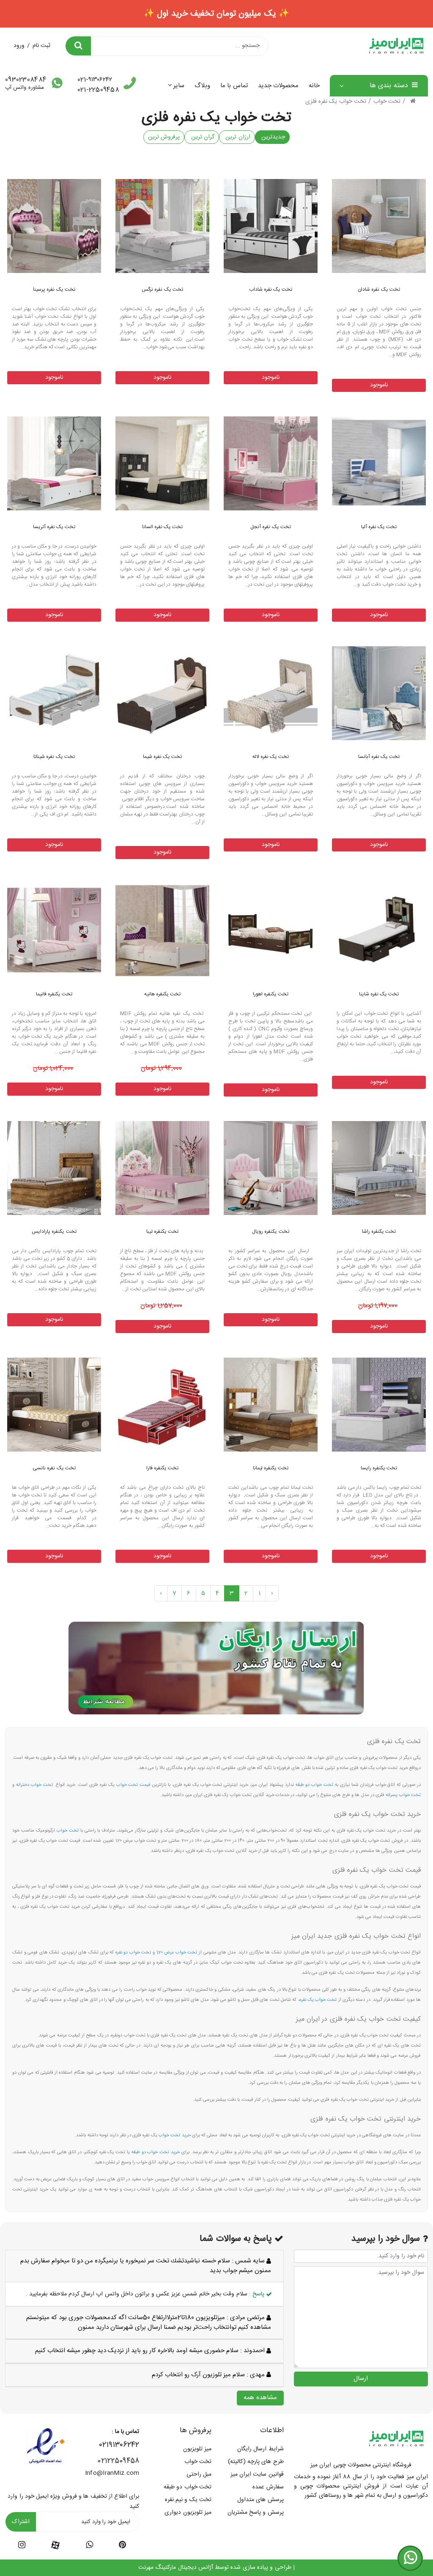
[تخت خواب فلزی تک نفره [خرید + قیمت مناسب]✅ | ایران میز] (379, 226)
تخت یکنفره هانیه (163, 994)
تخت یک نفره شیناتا (54, 757)
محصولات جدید (278, 86)
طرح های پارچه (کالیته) (256, 2462)
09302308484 (26, 80)
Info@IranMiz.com (112, 2473)
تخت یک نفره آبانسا (379, 757)
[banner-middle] (216, 1668)
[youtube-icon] (89, 2546)
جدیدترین (272, 137)
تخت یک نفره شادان (379, 289)
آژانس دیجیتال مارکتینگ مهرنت (176, 2568)
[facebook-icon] (55, 2546)
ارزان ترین (237, 137)
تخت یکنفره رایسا (379, 1468)
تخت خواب (387, 102)
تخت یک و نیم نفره (188, 2500)
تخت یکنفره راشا (379, 1232)
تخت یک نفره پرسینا (54, 289)
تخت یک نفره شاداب (271, 289)
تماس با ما (234, 86)
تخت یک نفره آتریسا (54, 527)
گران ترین (202, 137)
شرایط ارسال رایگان (260, 2449)
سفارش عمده (268, 2487)
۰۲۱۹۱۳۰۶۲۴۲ (119, 2445)
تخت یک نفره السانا (163, 527)
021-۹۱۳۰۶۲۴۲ (95, 80)
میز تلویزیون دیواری (188, 2513)
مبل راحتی (199, 2474)
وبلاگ (202, 86)
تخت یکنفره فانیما (54, 994)
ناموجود (379, 385)
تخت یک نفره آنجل (271, 527)
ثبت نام (41, 46)
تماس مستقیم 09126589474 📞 (216, 14)
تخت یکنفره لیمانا (271, 1468)
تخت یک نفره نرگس (162, 289)
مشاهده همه (260, 2398)
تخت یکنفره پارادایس (54, 1232)
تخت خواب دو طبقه (188, 2487)
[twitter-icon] (122, 2546)
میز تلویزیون (197, 2449)
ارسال (361, 2379)
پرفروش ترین (164, 137)
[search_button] (78, 46)
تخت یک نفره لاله (271, 757)
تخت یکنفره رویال (271, 1232)
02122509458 (118, 2461)
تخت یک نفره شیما (163, 757)
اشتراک (21, 2522)
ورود (19, 46)
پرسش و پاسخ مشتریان (256, 2513)
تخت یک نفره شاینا (379, 994)
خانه (314, 86)
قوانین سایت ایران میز (257, 2474)
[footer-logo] (396, 2438)
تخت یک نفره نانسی (54, 1468)
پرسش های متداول (260, 2500)
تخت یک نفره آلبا (379, 527)
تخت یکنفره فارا (163, 1468)
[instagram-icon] (22, 2546)
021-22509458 (98, 90)
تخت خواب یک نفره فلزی (336, 102)
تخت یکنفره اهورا (271, 994)
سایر (179, 86)
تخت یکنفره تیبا (163, 1232)
